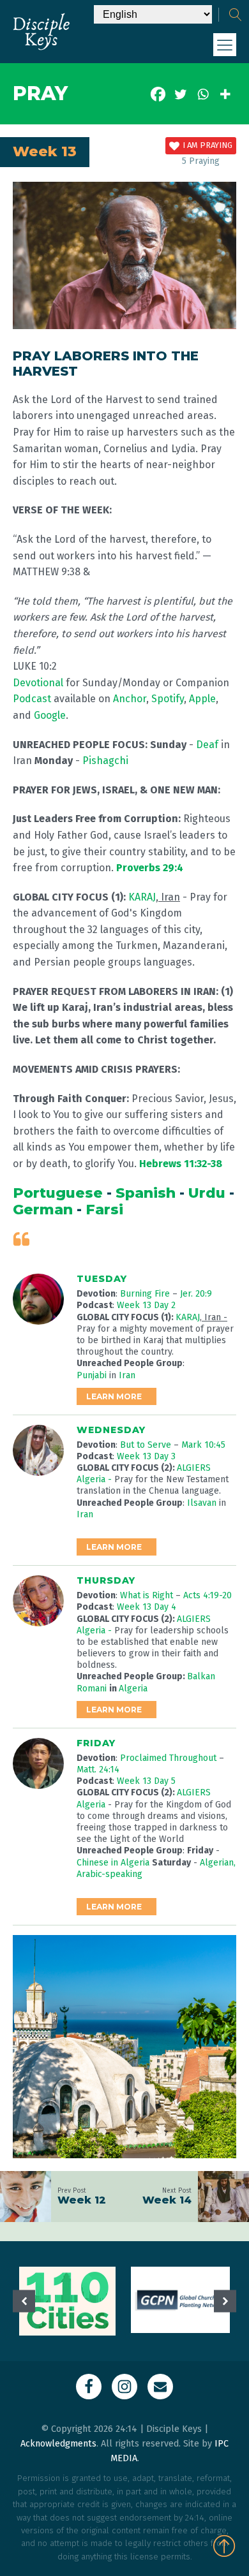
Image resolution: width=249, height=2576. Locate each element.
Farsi (104, 1210)
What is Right (148, 1595)
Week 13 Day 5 (146, 1781)
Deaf (208, 745)
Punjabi (92, 1375)
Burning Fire (146, 1294)
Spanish (146, 1193)
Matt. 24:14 (98, 1770)
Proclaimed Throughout (170, 1758)
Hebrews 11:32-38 (181, 1164)
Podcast (32, 699)
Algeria (133, 1689)
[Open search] (236, 15)
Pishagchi (105, 761)
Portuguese (58, 1193)
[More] (225, 94)
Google (50, 715)
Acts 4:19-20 (207, 1595)
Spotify (168, 699)
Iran (127, 1375)
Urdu (207, 1193)
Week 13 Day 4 (147, 1607)
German (43, 1210)
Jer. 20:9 (196, 1294)
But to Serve (147, 1445)
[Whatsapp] (203, 94)
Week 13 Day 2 (146, 1305)
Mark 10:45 (203, 1445)
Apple (202, 699)
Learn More (114, 1396)
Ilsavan (203, 1503)
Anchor (130, 699)
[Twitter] (180, 94)
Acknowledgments (58, 2444)
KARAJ (142, 897)
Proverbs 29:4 (150, 868)
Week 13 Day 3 (146, 1456)
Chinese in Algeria (113, 1863)
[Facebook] (158, 94)
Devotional (38, 683)
